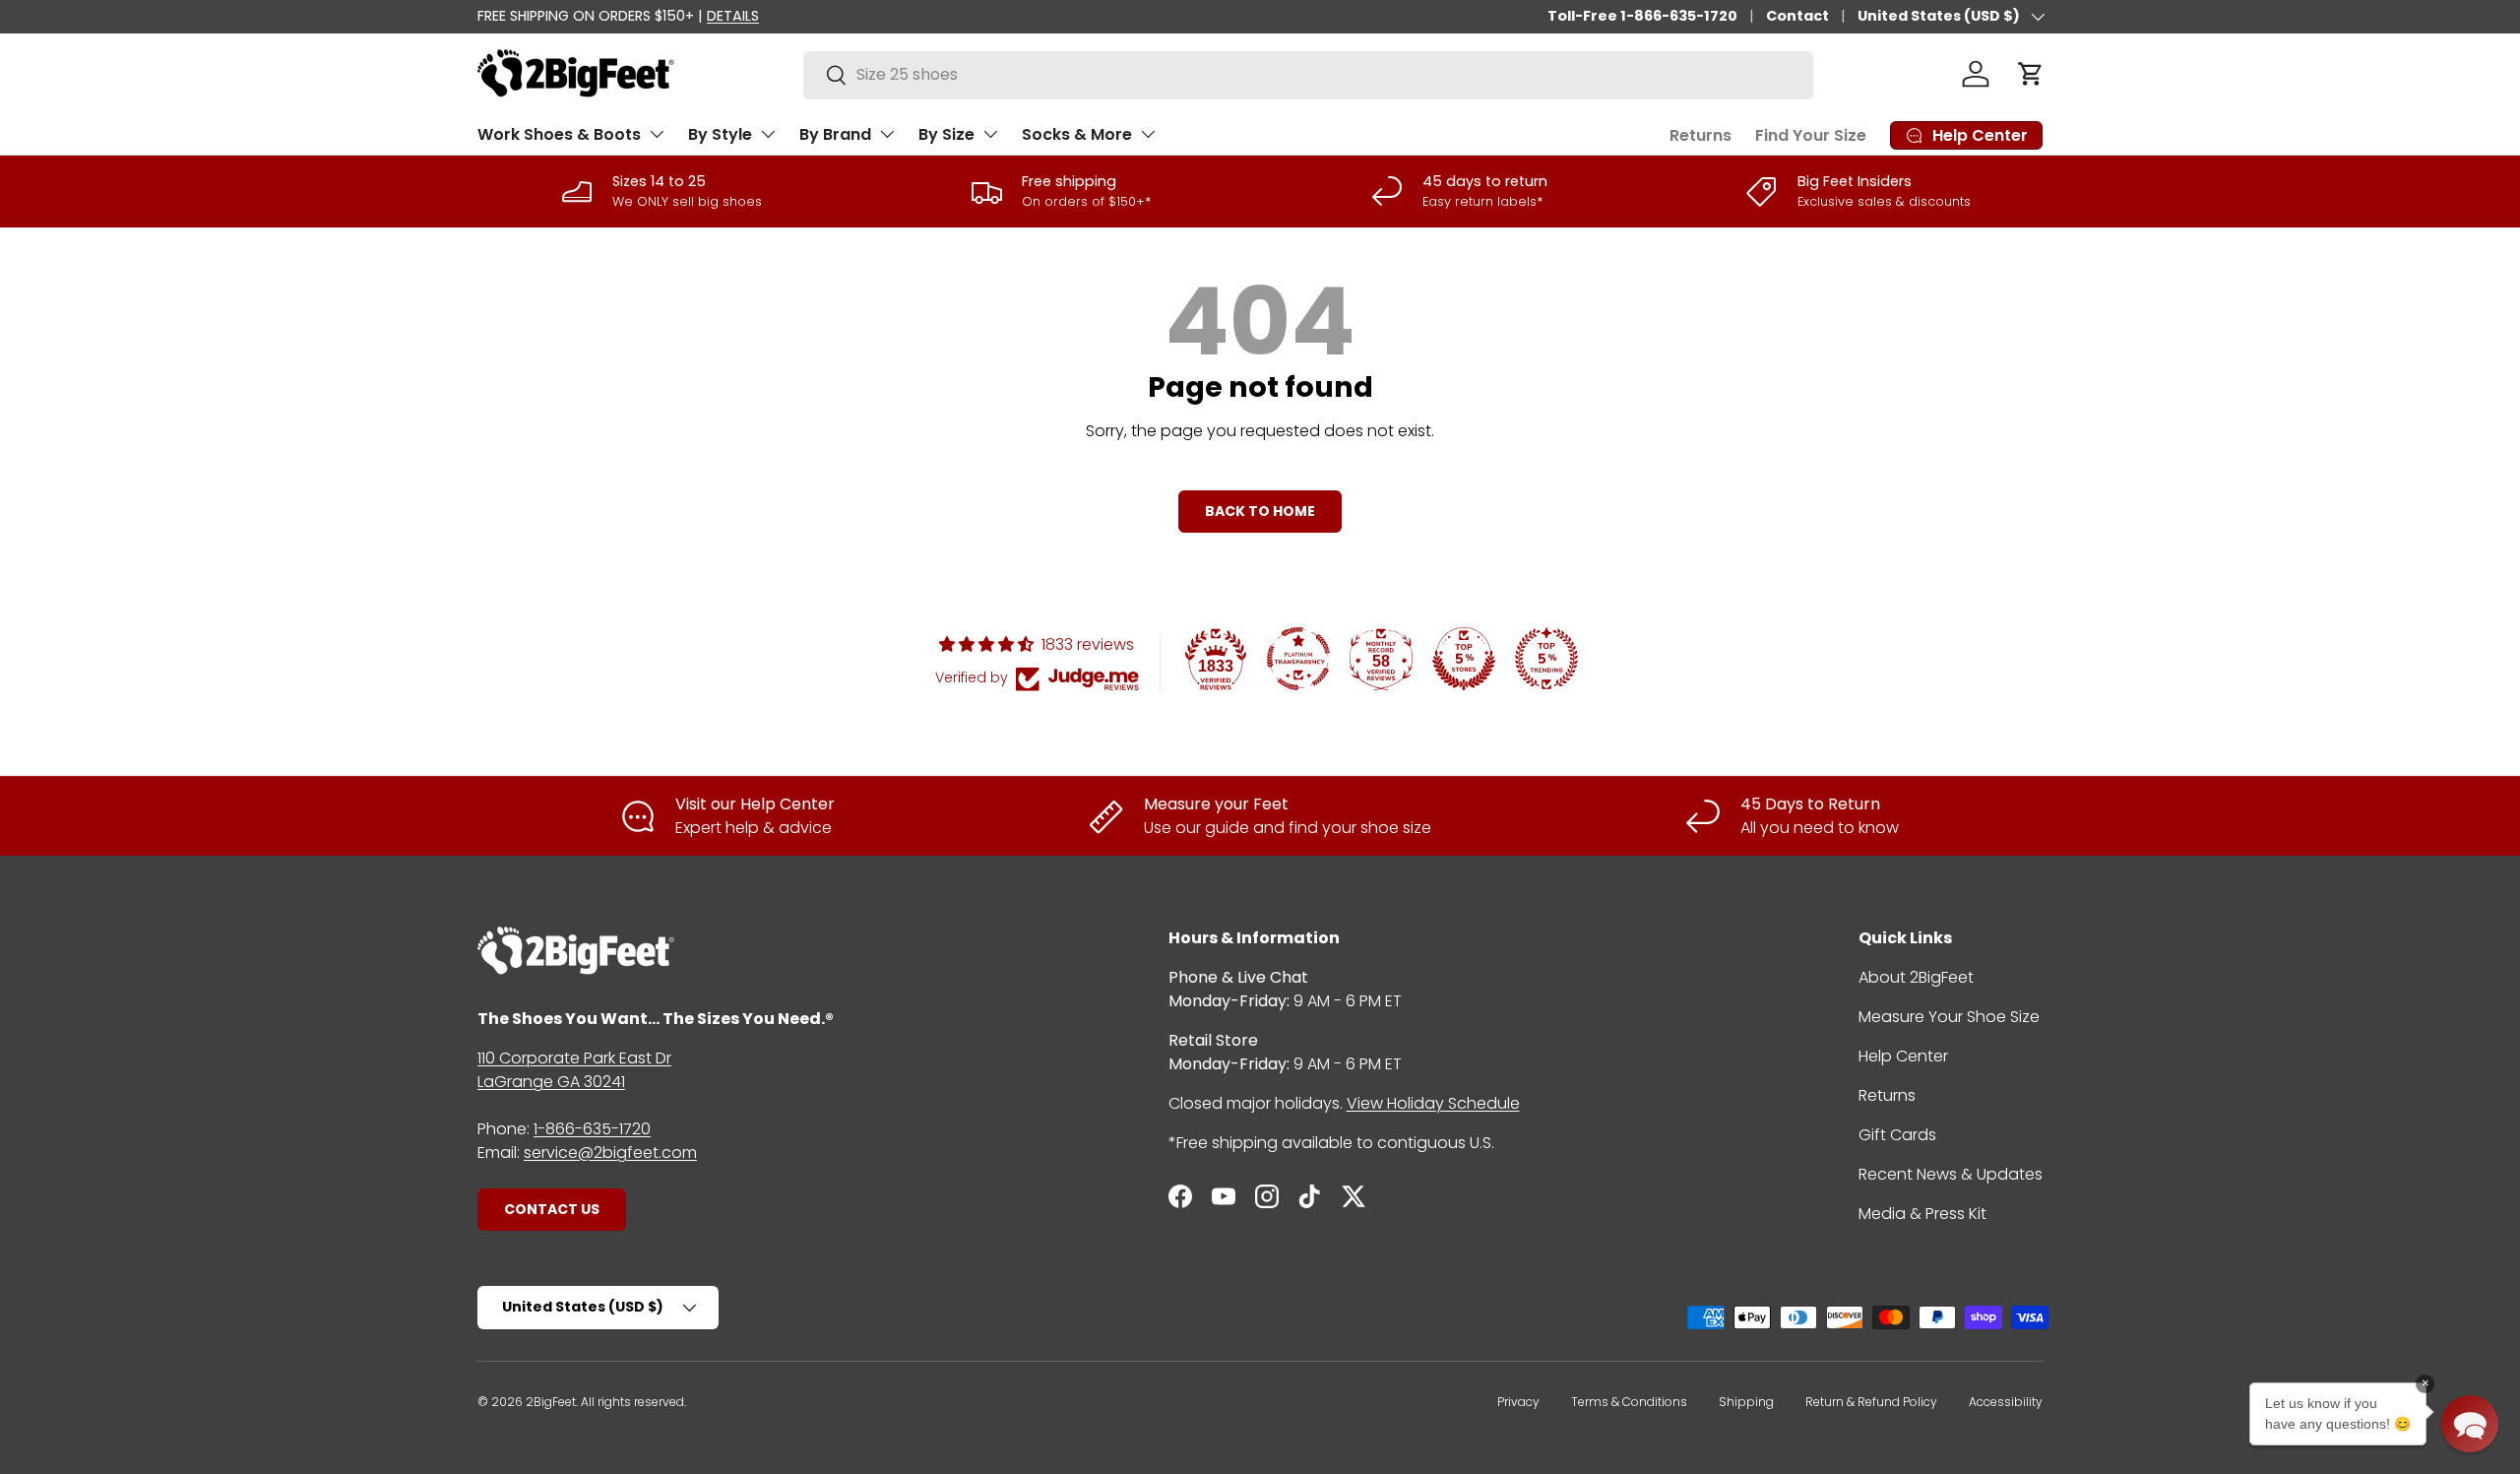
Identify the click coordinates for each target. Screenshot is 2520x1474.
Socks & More (1077, 134)
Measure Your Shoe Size (1949, 1017)
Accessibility (2006, 1402)
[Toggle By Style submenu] (768, 134)
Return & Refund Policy (1871, 1402)
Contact (1797, 16)
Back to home (1260, 511)
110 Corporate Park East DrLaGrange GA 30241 (574, 1070)
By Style (720, 134)
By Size (946, 134)
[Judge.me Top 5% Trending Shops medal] (1546, 659)
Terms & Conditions (1629, 1402)
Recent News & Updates (1951, 1174)
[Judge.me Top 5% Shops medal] (1464, 659)
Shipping (1746, 1402)
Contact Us (552, 1209)
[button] (2031, 74)
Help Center (1903, 1056)
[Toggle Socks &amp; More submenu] (1148, 134)
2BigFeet (551, 1402)
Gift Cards (1897, 1135)
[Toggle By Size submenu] (990, 134)
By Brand (835, 134)
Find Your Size (1811, 135)
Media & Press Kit (1922, 1214)
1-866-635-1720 (592, 1129)
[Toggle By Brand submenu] (887, 134)
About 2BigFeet (1916, 977)
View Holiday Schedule (1433, 1103)
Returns (1701, 135)
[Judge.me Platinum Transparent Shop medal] (1298, 659)
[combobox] (1308, 74)
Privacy (1518, 1402)
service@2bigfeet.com (610, 1153)
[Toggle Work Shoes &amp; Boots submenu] (657, 134)
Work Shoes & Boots (559, 134)
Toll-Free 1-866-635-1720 (1642, 16)
